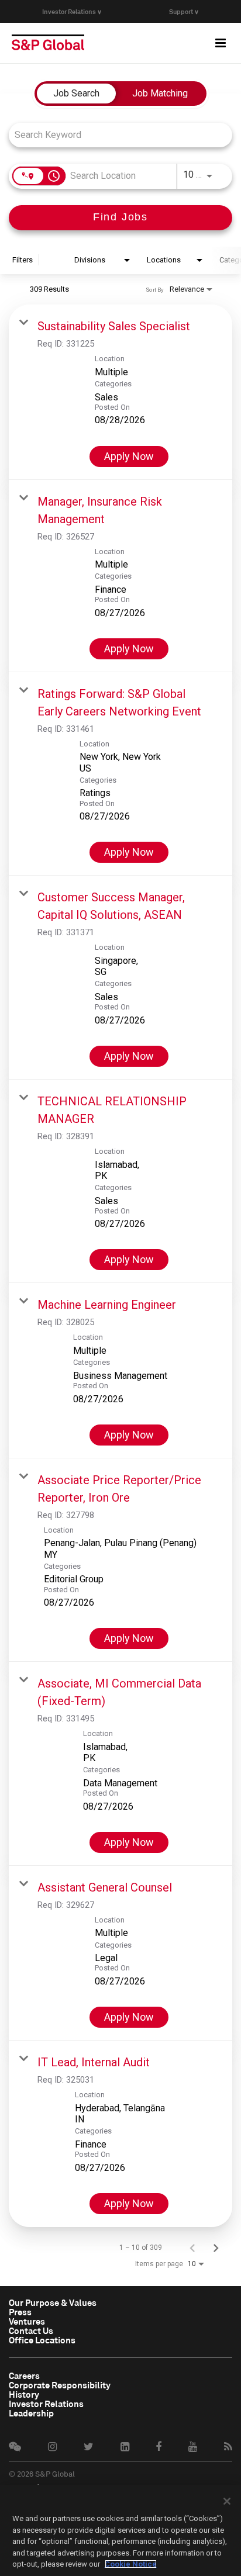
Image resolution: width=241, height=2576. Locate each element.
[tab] (76, 94)
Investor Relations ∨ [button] (72, 11)
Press (20, 2312)
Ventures (27, 2321)
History (24, 2394)
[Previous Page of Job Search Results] (192, 2247)
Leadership (31, 2413)
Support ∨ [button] (184, 11)
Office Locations (42, 2340)
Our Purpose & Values (53, 2302)
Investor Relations (46, 2404)
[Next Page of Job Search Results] (216, 2247)
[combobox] (115, 135)
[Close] (227, 2501)
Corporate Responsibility (60, 2385)
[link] (120, 392)
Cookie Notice (131, 2564)
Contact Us (31, 2330)
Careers (24, 2376)
